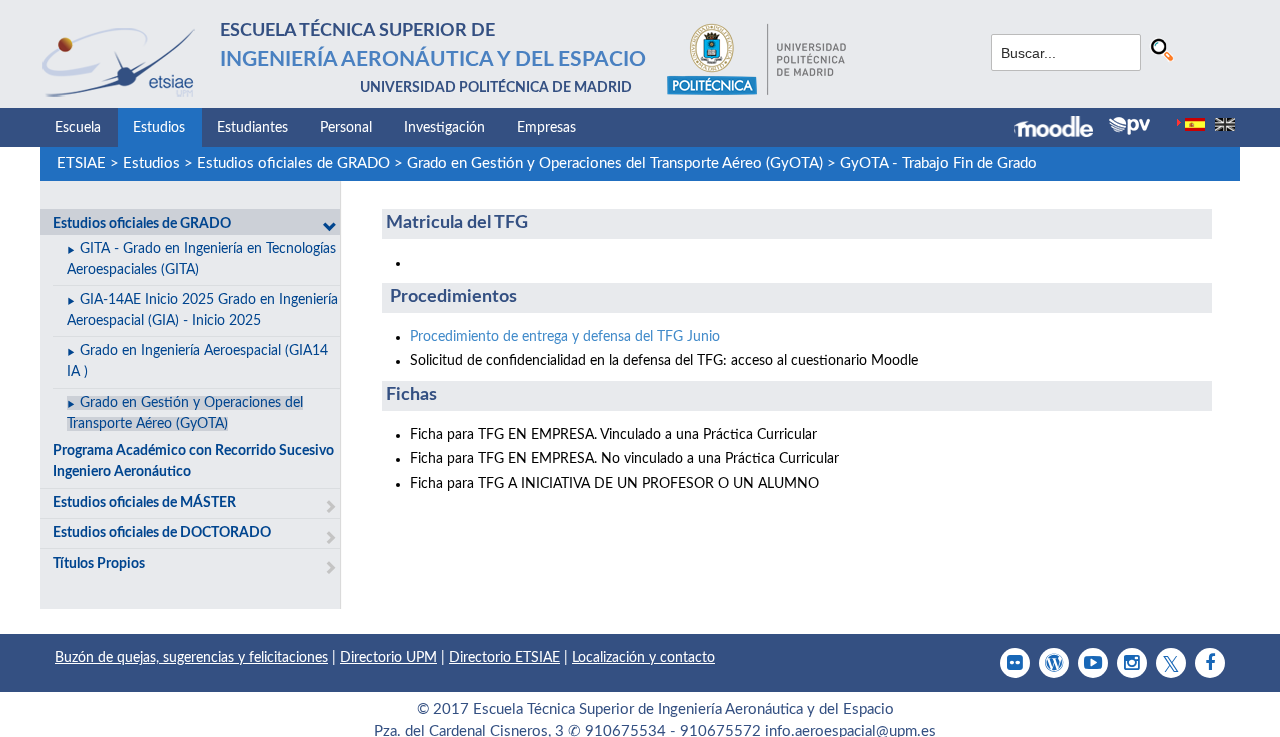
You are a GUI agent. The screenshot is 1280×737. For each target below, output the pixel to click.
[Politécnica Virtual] (1129, 126)
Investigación (444, 128)
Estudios (159, 128)
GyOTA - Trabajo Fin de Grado (938, 163)
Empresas (546, 128)
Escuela (78, 128)
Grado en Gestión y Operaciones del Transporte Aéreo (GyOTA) (615, 163)
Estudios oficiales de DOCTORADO (162, 533)
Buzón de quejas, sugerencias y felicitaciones (191, 658)
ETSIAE (81, 163)
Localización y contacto (643, 658)
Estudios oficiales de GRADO (293, 163)
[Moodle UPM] (1061, 129)
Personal (346, 128)
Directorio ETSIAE (504, 658)
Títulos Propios (99, 564)
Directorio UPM (388, 658)
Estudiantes (252, 128)
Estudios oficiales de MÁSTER (144, 503)
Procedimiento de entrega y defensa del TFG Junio (565, 337)
